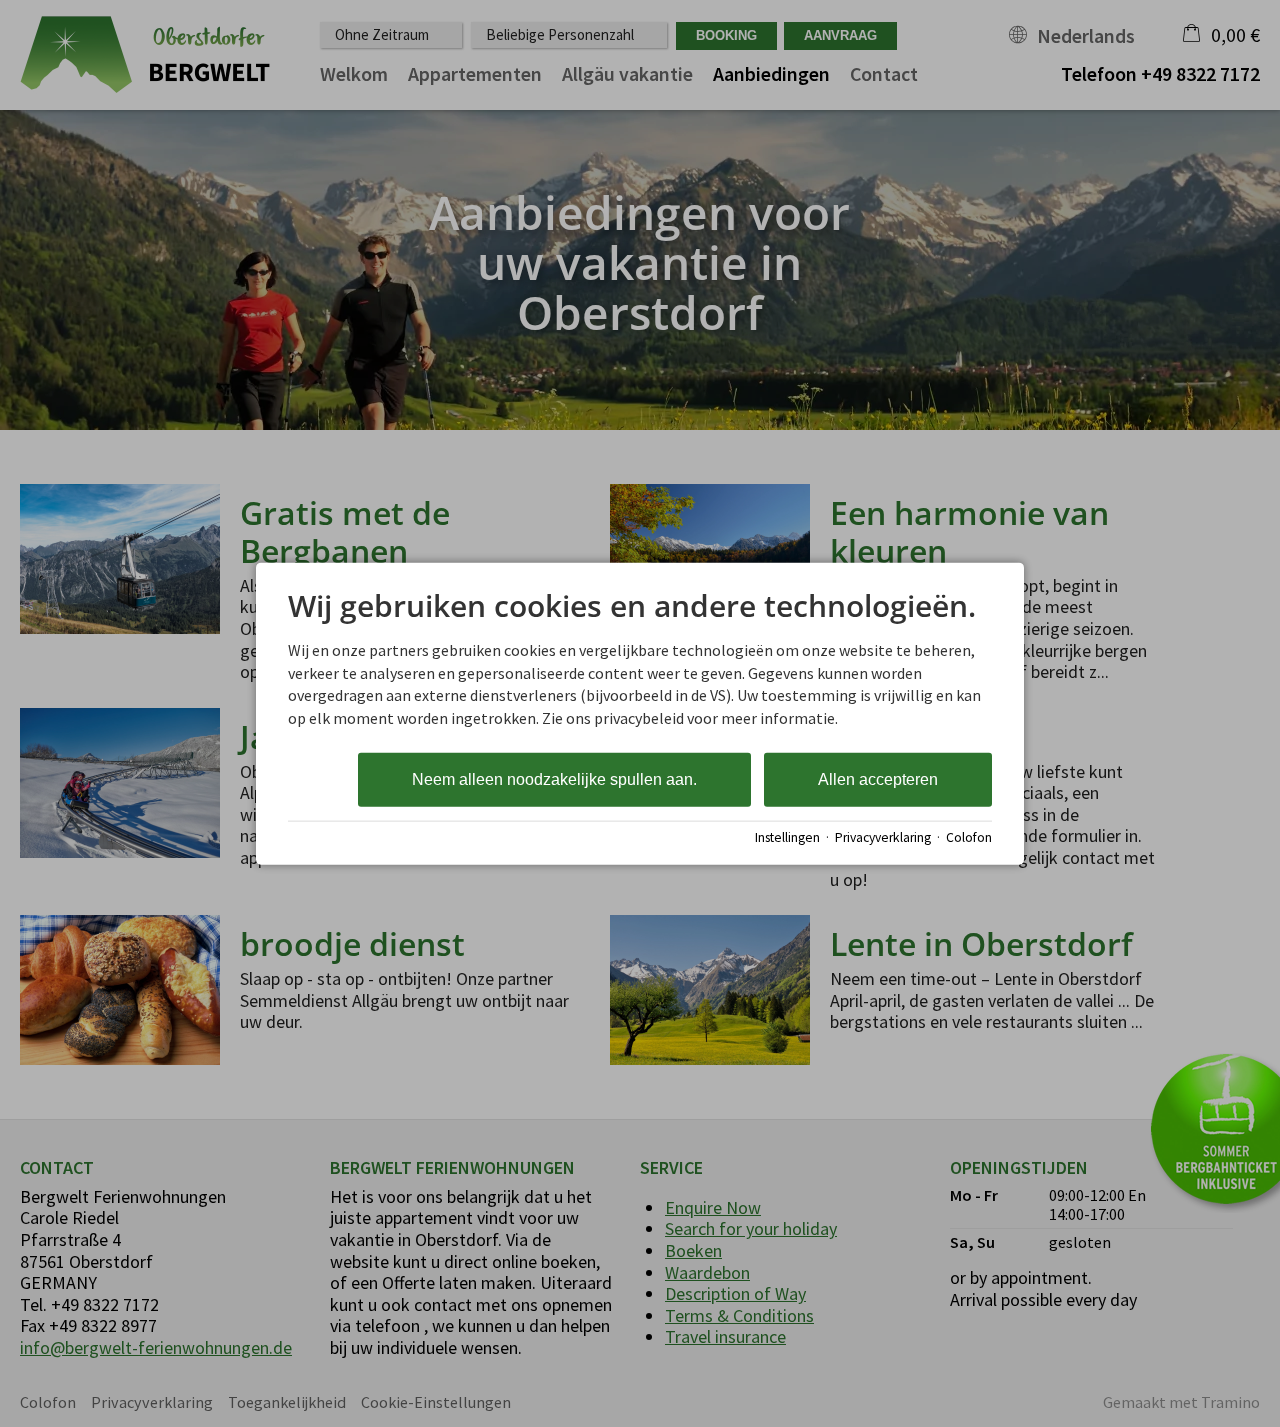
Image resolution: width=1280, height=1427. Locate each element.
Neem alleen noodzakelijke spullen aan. (554, 779)
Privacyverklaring (883, 836)
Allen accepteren (878, 779)
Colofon (969, 836)
